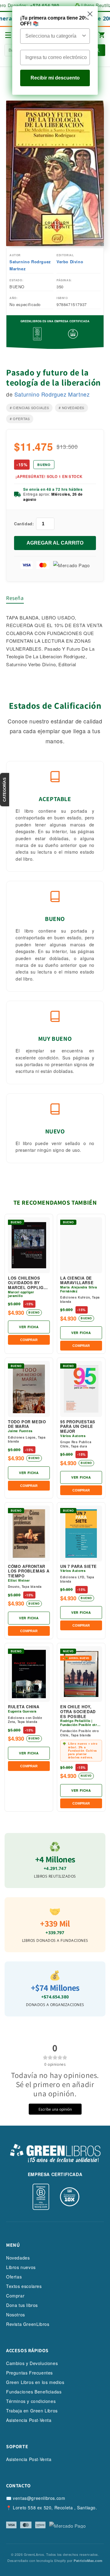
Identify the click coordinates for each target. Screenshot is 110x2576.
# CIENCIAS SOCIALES (29, 408)
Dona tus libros (22, 2305)
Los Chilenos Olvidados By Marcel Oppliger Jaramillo (29, 1283)
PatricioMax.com (88, 2561)
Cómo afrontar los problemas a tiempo (29, 1571)
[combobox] (53, 36)
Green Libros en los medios (35, 2382)
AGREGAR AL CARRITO (55, 543)
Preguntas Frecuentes (29, 2373)
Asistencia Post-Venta (29, 2420)
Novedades (18, 2258)
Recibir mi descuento (55, 78)
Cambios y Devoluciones (32, 2363)
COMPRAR (29, 1340)
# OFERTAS (20, 419)
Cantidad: (24, 524)
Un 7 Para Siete (79, 1566)
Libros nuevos (21, 2267)
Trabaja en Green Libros (32, 2411)
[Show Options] (84, 36)
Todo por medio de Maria (27, 1424)
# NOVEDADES (71, 408)
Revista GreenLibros (28, 2324)
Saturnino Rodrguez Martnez (30, 265)
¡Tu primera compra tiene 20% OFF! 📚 (55, 21)
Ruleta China (24, 1707)
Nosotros (16, 2315)
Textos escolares (24, 2286)
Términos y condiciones (31, 2401)
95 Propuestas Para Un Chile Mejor (78, 1427)
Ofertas (14, 2277)
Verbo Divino (70, 262)
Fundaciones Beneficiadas (34, 2392)
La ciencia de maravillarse (77, 1280)
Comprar (15, 2296)
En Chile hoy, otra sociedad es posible (78, 1711)
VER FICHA (29, 1327)
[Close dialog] (90, 14)
